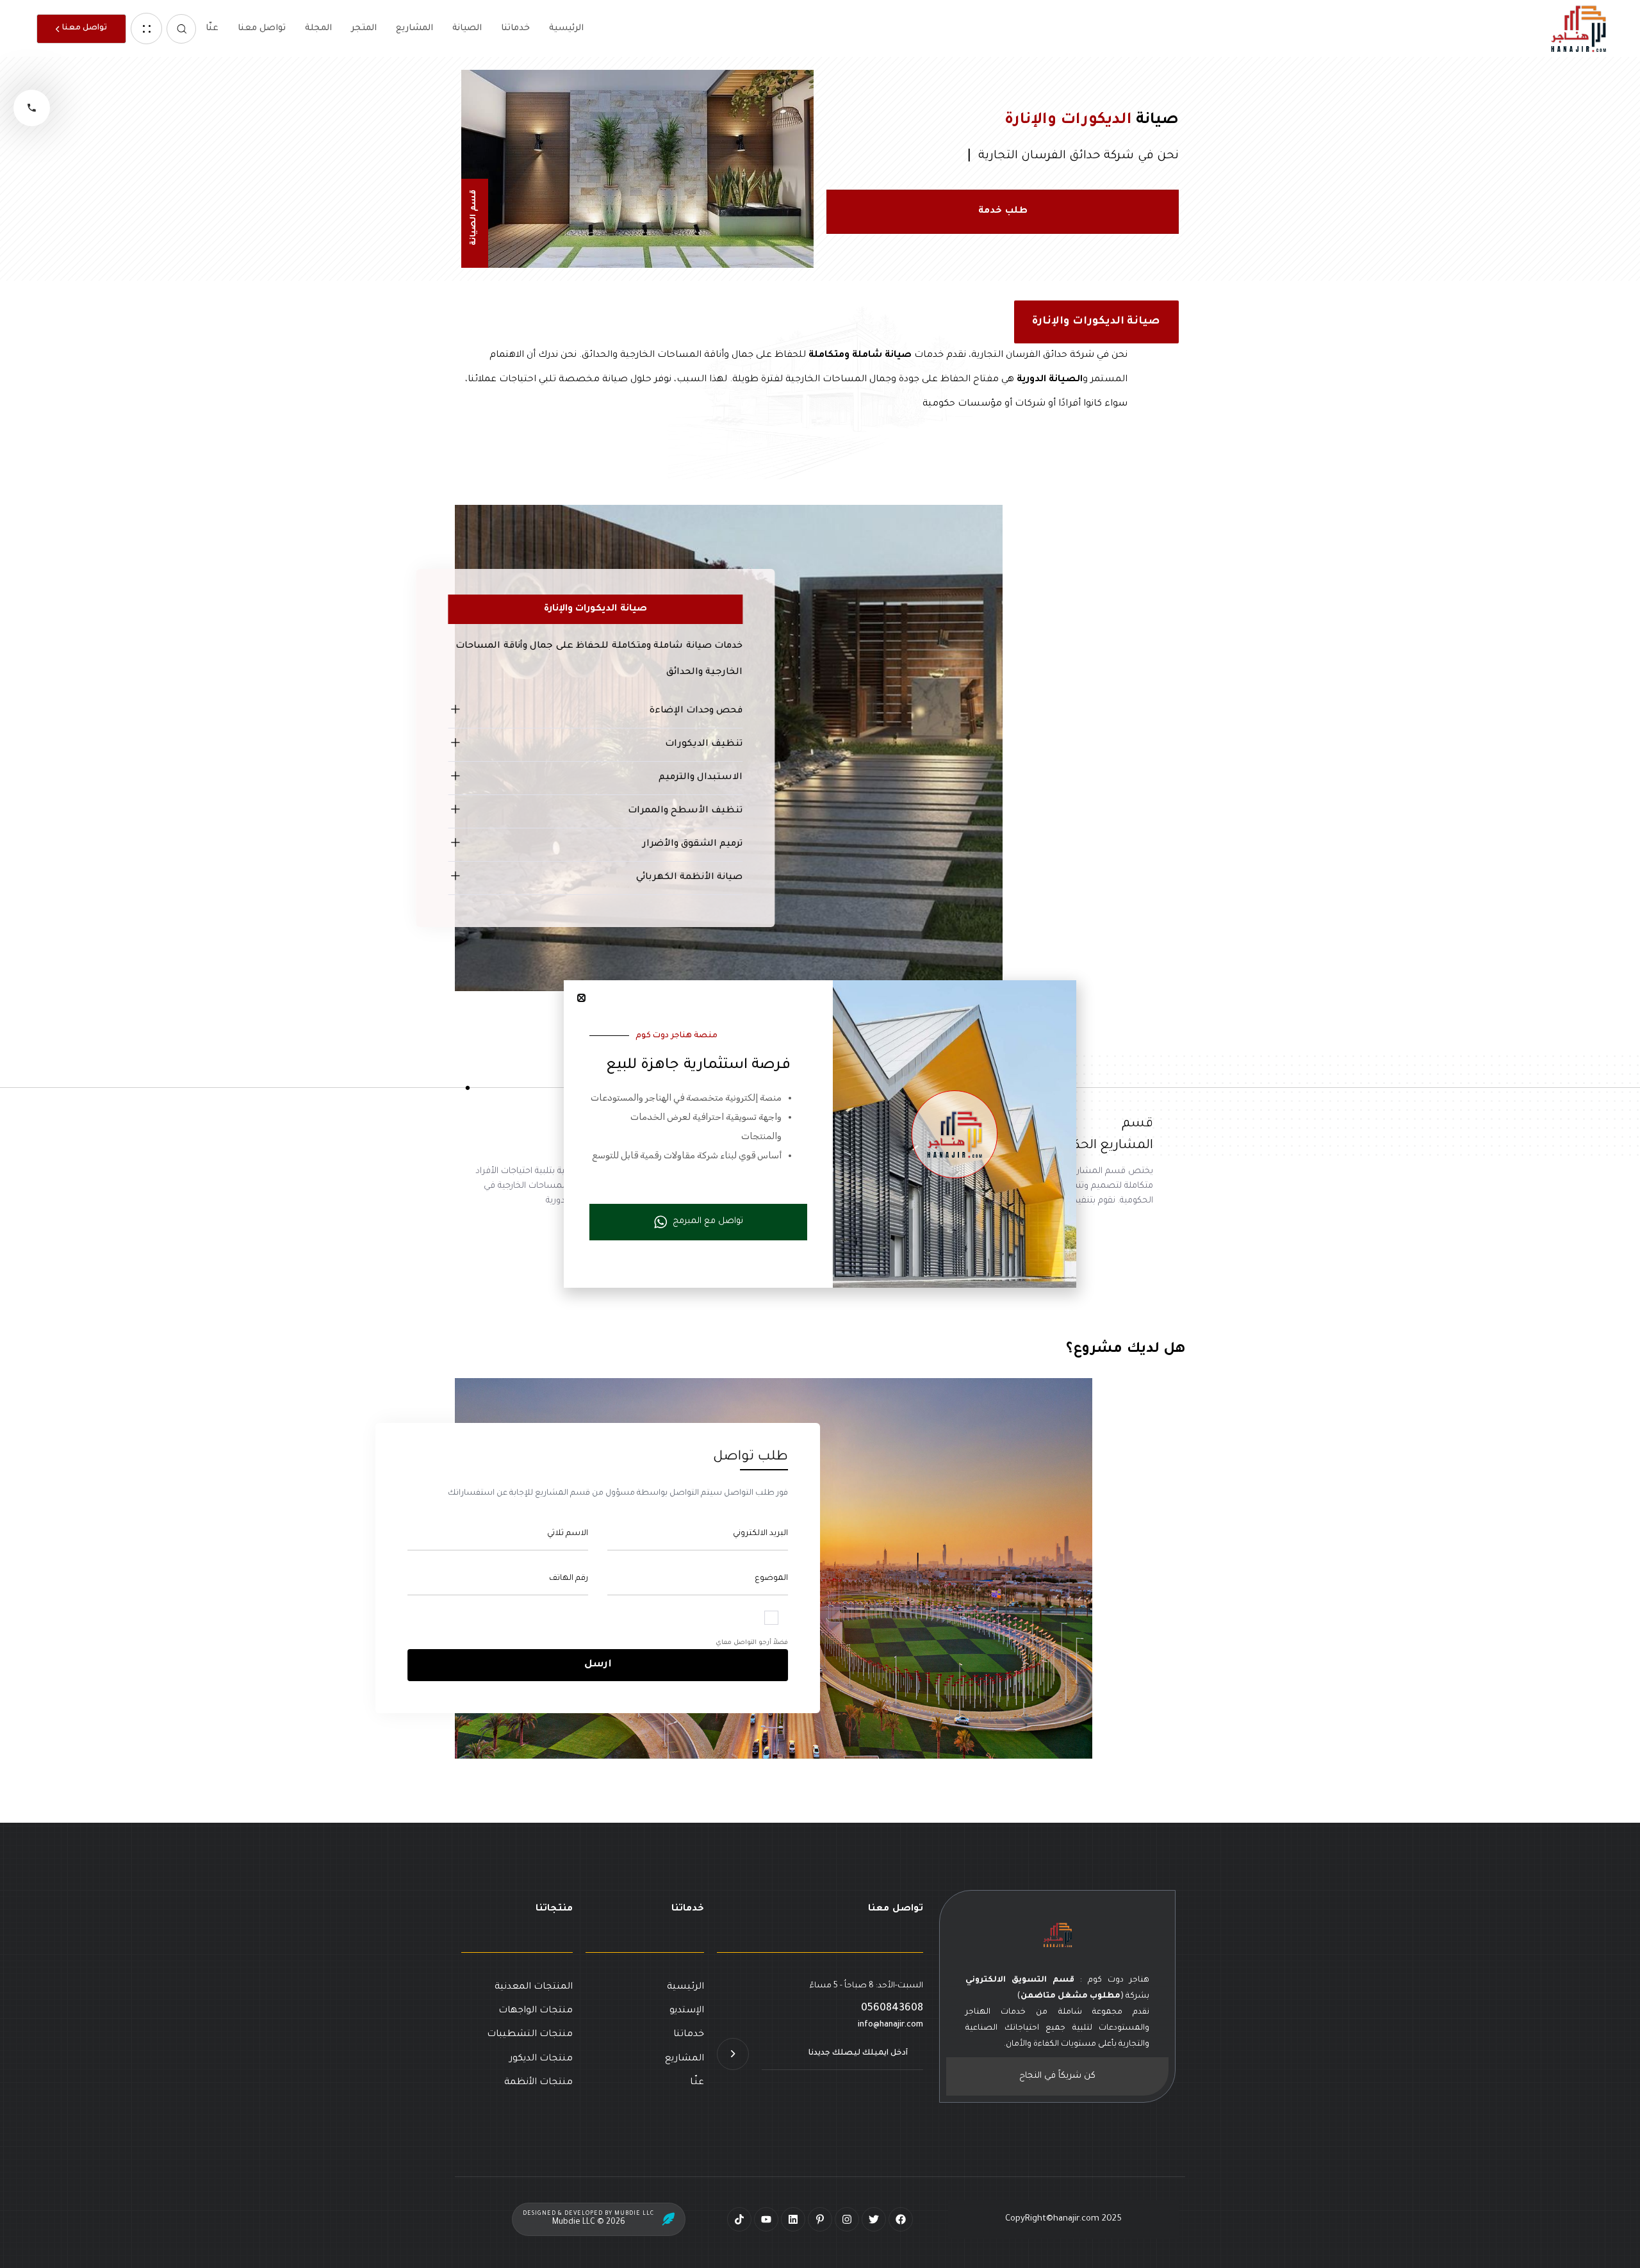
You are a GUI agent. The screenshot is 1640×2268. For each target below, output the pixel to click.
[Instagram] (847, 2219)
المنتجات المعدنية (534, 1987)
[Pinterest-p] (820, 2219)
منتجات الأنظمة (538, 2083)
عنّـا (697, 2083)
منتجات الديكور (541, 2059)
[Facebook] (901, 2219)
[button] (181, 29)
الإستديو (687, 2011)
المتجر (364, 29)
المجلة (318, 29)
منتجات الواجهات (536, 2011)
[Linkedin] (793, 2219)
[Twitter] (874, 2219)
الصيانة (467, 29)
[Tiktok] (739, 2219)
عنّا (212, 29)
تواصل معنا (262, 29)
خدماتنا (515, 29)
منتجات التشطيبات (530, 2035)
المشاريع (414, 29)
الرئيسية (566, 29)
